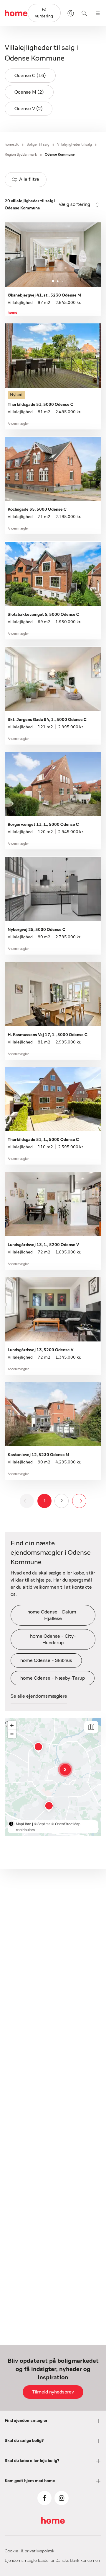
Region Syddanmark (21, 154)
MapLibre (24, 1824)
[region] (53, 1777)
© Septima (42, 1824)
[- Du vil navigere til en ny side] (79, 1501)
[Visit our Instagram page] (62, 2498)
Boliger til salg (38, 144)
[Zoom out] (12, 1734)
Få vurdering (44, 13)
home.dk (12, 144)
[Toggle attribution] (11, 1824)
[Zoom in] (12, 1725)
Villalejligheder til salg (74, 144)
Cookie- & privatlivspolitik (30, 2551)
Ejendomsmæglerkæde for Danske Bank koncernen (52, 2561)
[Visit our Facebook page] (44, 2498)
